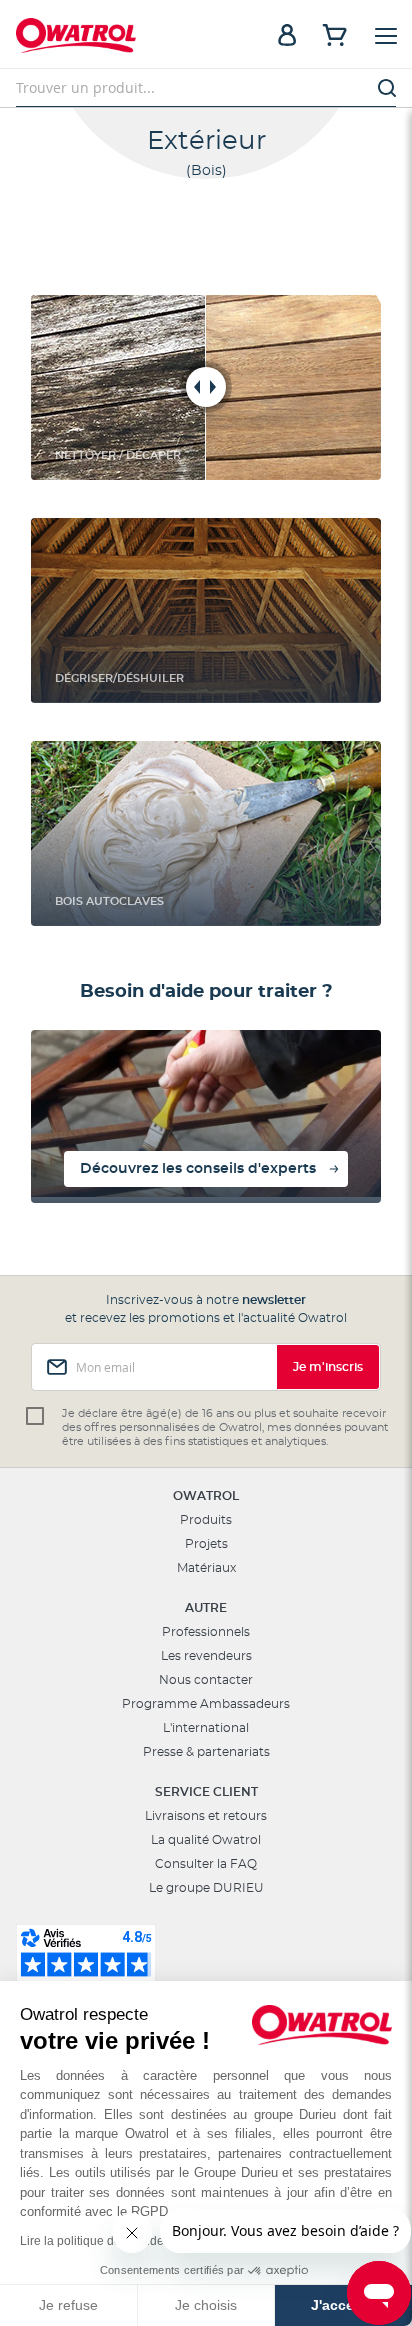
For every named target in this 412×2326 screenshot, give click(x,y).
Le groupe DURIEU (206, 1888)
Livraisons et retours (206, 1816)
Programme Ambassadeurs (206, 1704)
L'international (206, 1728)
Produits (206, 1520)
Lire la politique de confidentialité (110, 2241)
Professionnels (206, 1632)
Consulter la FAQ (206, 1864)
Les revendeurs (206, 1656)
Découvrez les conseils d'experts (198, 1169)
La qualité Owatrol (206, 1840)
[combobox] (206, 88)
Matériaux (206, 1568)
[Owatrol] (111, 38)
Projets (206, 1544)
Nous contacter (206, 1680)
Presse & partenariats (206, 1752)
